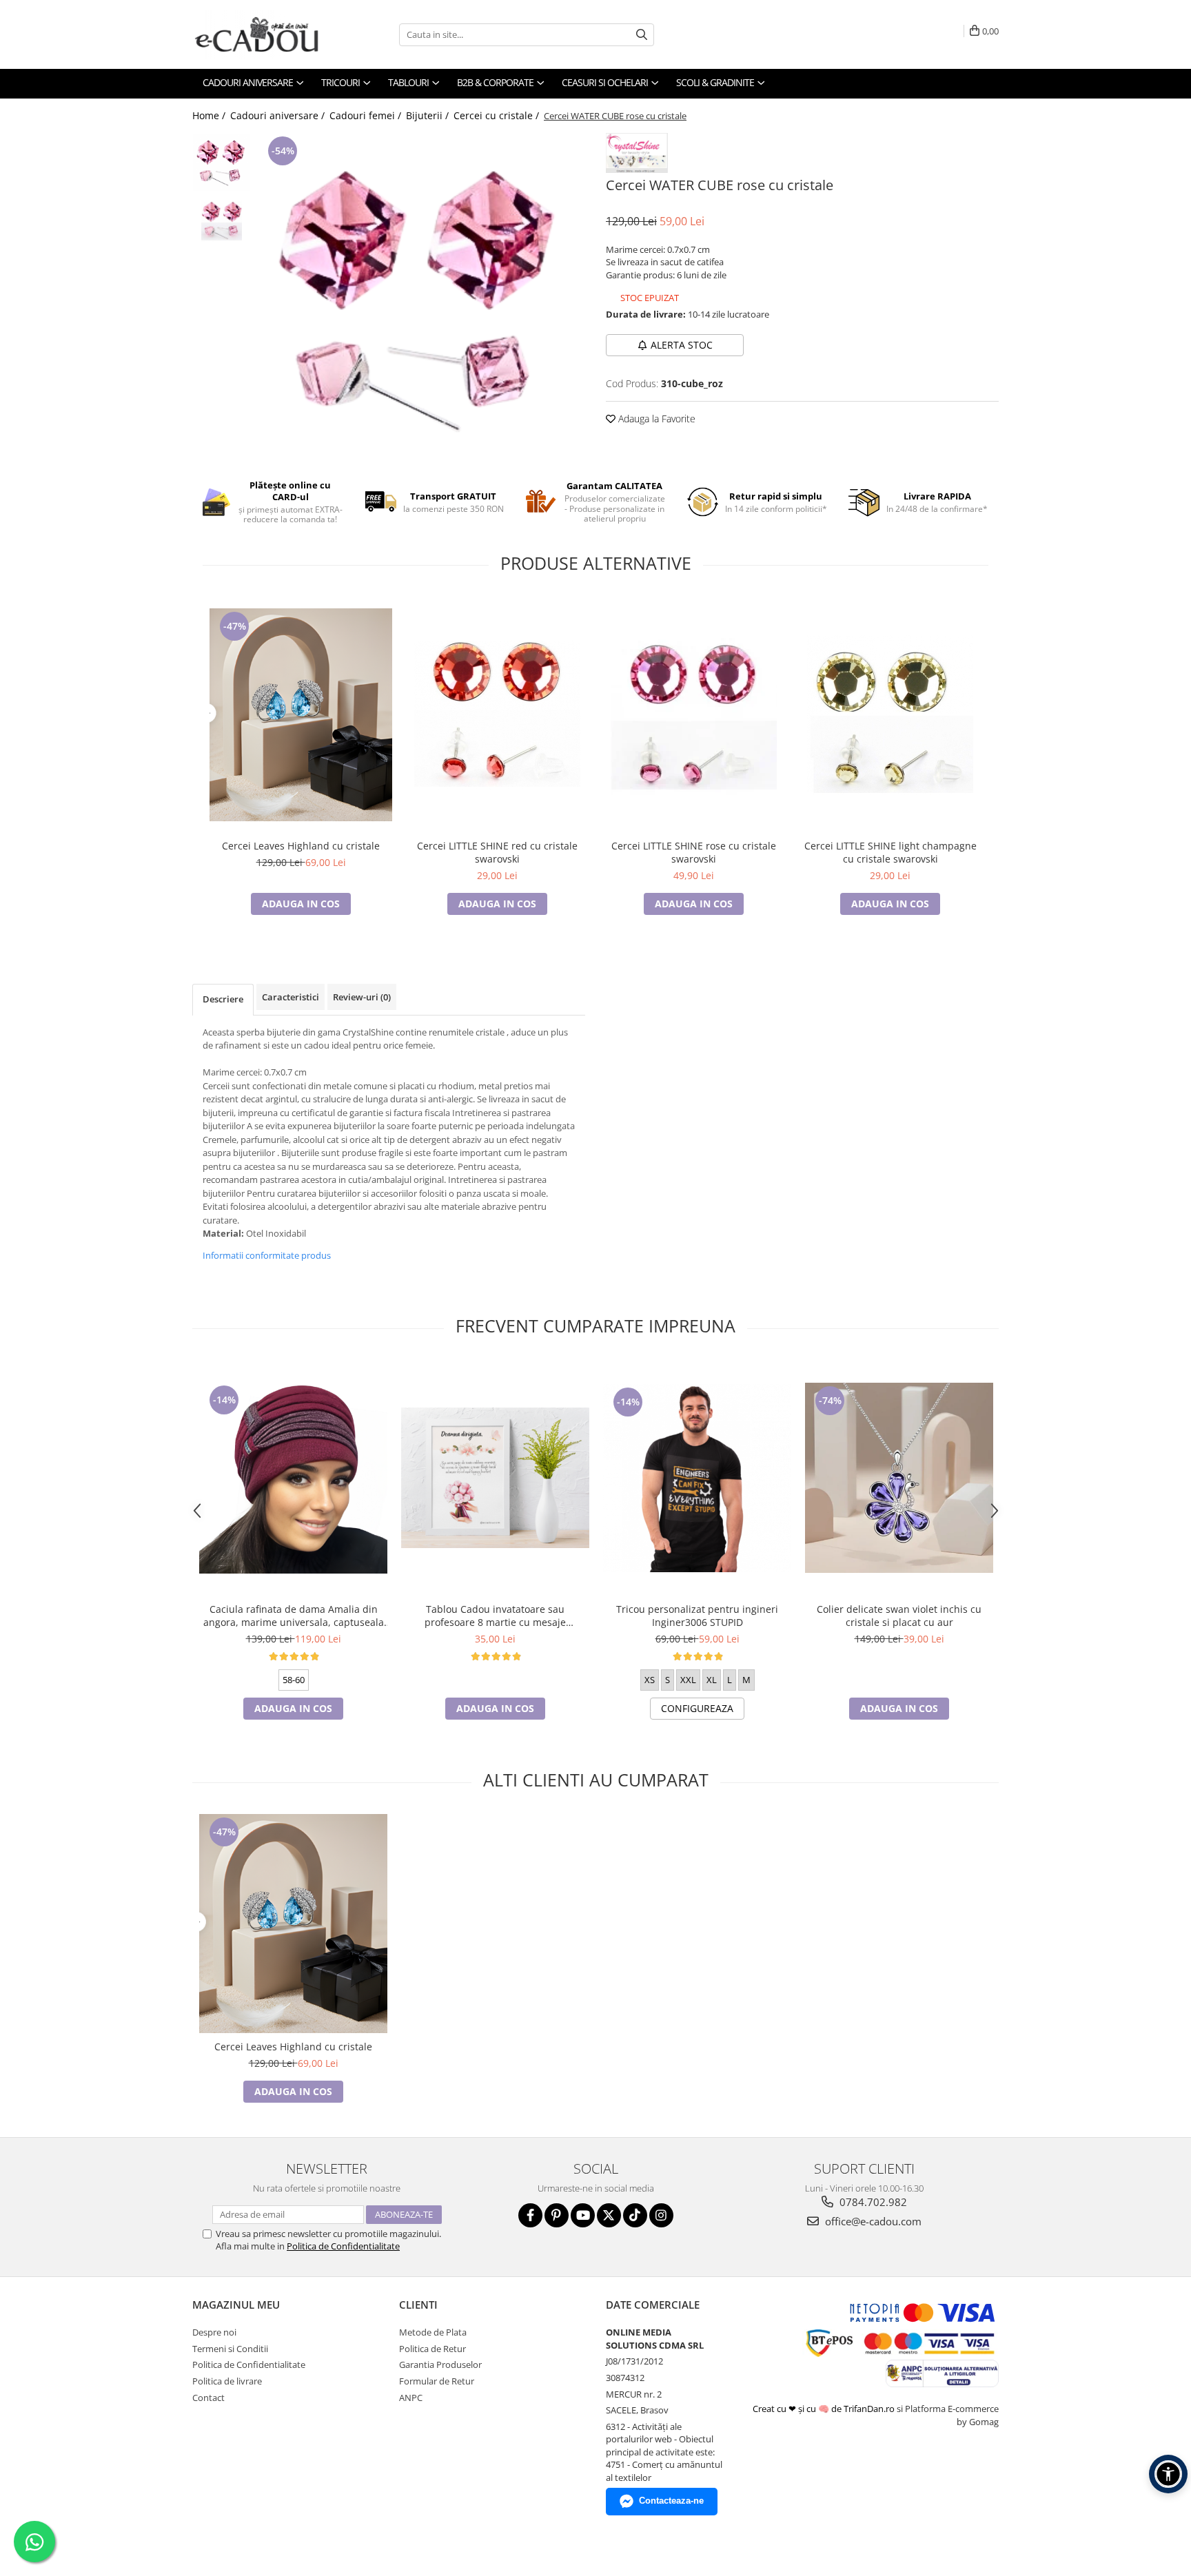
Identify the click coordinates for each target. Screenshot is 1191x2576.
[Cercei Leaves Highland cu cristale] (301, 715)
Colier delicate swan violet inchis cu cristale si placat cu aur (899, 1616)
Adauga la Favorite (655, 419)
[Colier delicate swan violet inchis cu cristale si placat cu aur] (899, 1478)
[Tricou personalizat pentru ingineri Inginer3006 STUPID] (697, 1478)
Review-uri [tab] (362, 997)
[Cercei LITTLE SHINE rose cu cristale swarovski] (694, 714)
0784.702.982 (872, 2202)
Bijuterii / (429, 115)
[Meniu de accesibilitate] (1168, 2474)
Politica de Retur (432, 2349)
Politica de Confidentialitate (343, 2246)
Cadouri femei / (367, 115)
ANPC (411, 2398)
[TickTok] (635, 2215)
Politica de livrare (227, 2381)
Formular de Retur (437, 2381)
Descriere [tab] (223, 999)
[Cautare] (642, 35)
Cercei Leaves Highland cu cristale (301, 846)
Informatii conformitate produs (267, 1255)
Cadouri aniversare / (279, 115)
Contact (208, 2398)
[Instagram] (661, 2215)
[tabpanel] (421, 297)
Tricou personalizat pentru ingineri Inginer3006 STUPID (697, 1616)
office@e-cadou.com (872, 2221)
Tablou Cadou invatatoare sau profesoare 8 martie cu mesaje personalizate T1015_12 (495, 1616)
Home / (210, 115)
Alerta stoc (682, 345)
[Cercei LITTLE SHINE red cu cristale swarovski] (497, 714)
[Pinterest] (557, 2215)
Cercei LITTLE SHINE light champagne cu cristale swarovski (890, 852)
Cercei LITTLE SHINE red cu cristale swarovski (497, 852)
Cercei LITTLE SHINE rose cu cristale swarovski (694, 852)
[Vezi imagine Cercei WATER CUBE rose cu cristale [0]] (222, 162)
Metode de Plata (433, 2332)
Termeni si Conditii (230, 2349)
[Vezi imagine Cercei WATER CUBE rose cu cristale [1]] (222, 221)
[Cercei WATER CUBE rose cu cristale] (421, 297)
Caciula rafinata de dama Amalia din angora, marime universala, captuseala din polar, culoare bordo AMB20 (294, 1616)
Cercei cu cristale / (498, 115)
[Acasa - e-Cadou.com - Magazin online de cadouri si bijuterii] (261, 34)
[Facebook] (530, 2215)
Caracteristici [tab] (291, 997)
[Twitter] (609, 2215)
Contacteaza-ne (671, 2501)
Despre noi (214, 2332)
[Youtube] (583, 2215)
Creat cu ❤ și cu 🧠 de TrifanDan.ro (825, 2409)
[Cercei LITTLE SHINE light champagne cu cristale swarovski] (890, 714)
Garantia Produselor (440, 2364)
